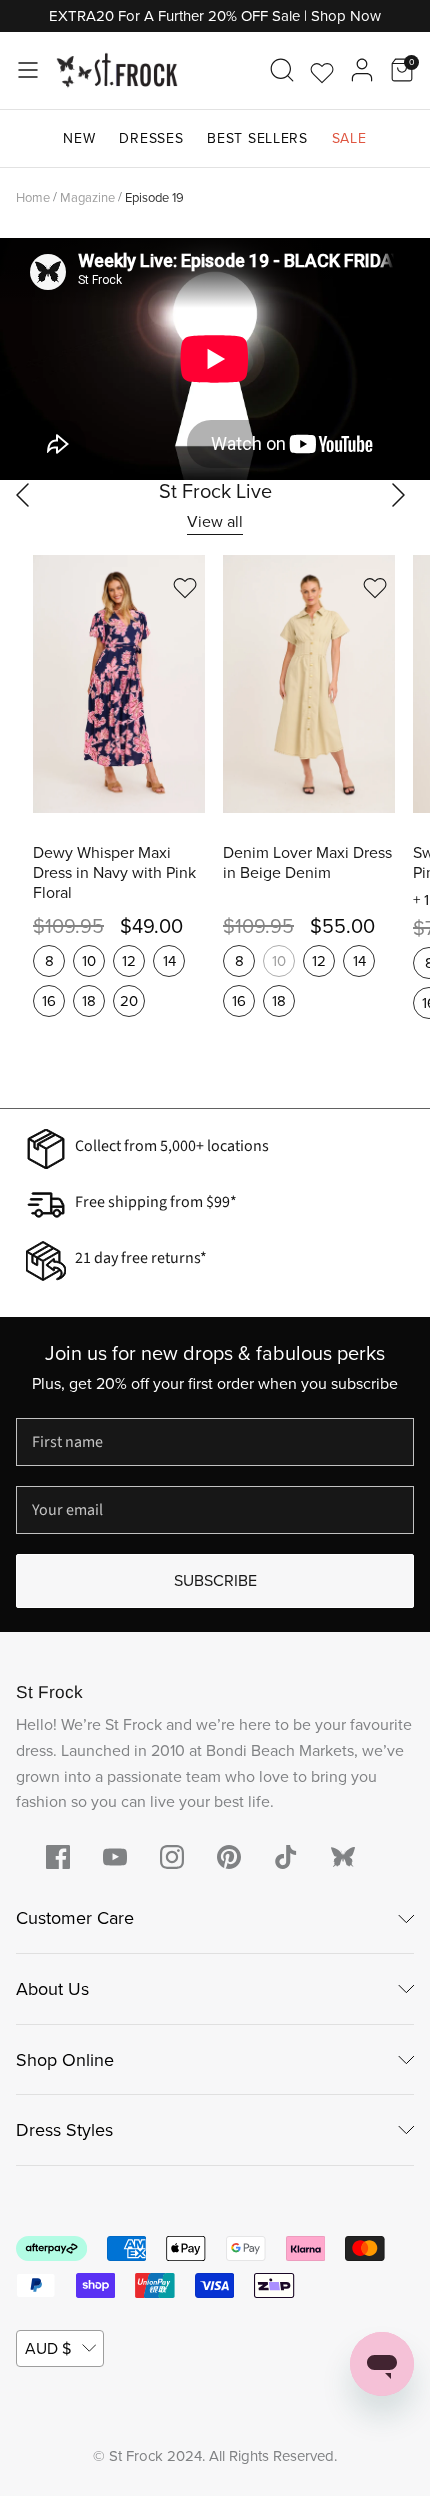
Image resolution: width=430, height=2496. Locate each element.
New (79, 138)
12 (129, 961)
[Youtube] (115, 1857)
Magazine (87, 196)
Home (33, 196)
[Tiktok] (286, 1857)
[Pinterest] (229, 1857)
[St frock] (343, 1857)
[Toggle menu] (28, 70)
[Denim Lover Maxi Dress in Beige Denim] (309, 684)
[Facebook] (58, 1857)
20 (129, 1001)
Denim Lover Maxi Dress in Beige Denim (307, 863)
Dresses (151, 138)
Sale (349, 138)
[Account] (362, 70)
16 (49, 1001)
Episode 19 (154, 196)
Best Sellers (257, 138)
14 (169, 961)
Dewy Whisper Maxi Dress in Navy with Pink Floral (114, 873)
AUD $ (48, 2348)
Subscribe (215, 1580)
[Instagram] (172, 1857)
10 (89, 961)
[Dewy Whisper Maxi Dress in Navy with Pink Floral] (119, 684)
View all (215, 521)
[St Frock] (117, 70)
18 (89, 1001)
